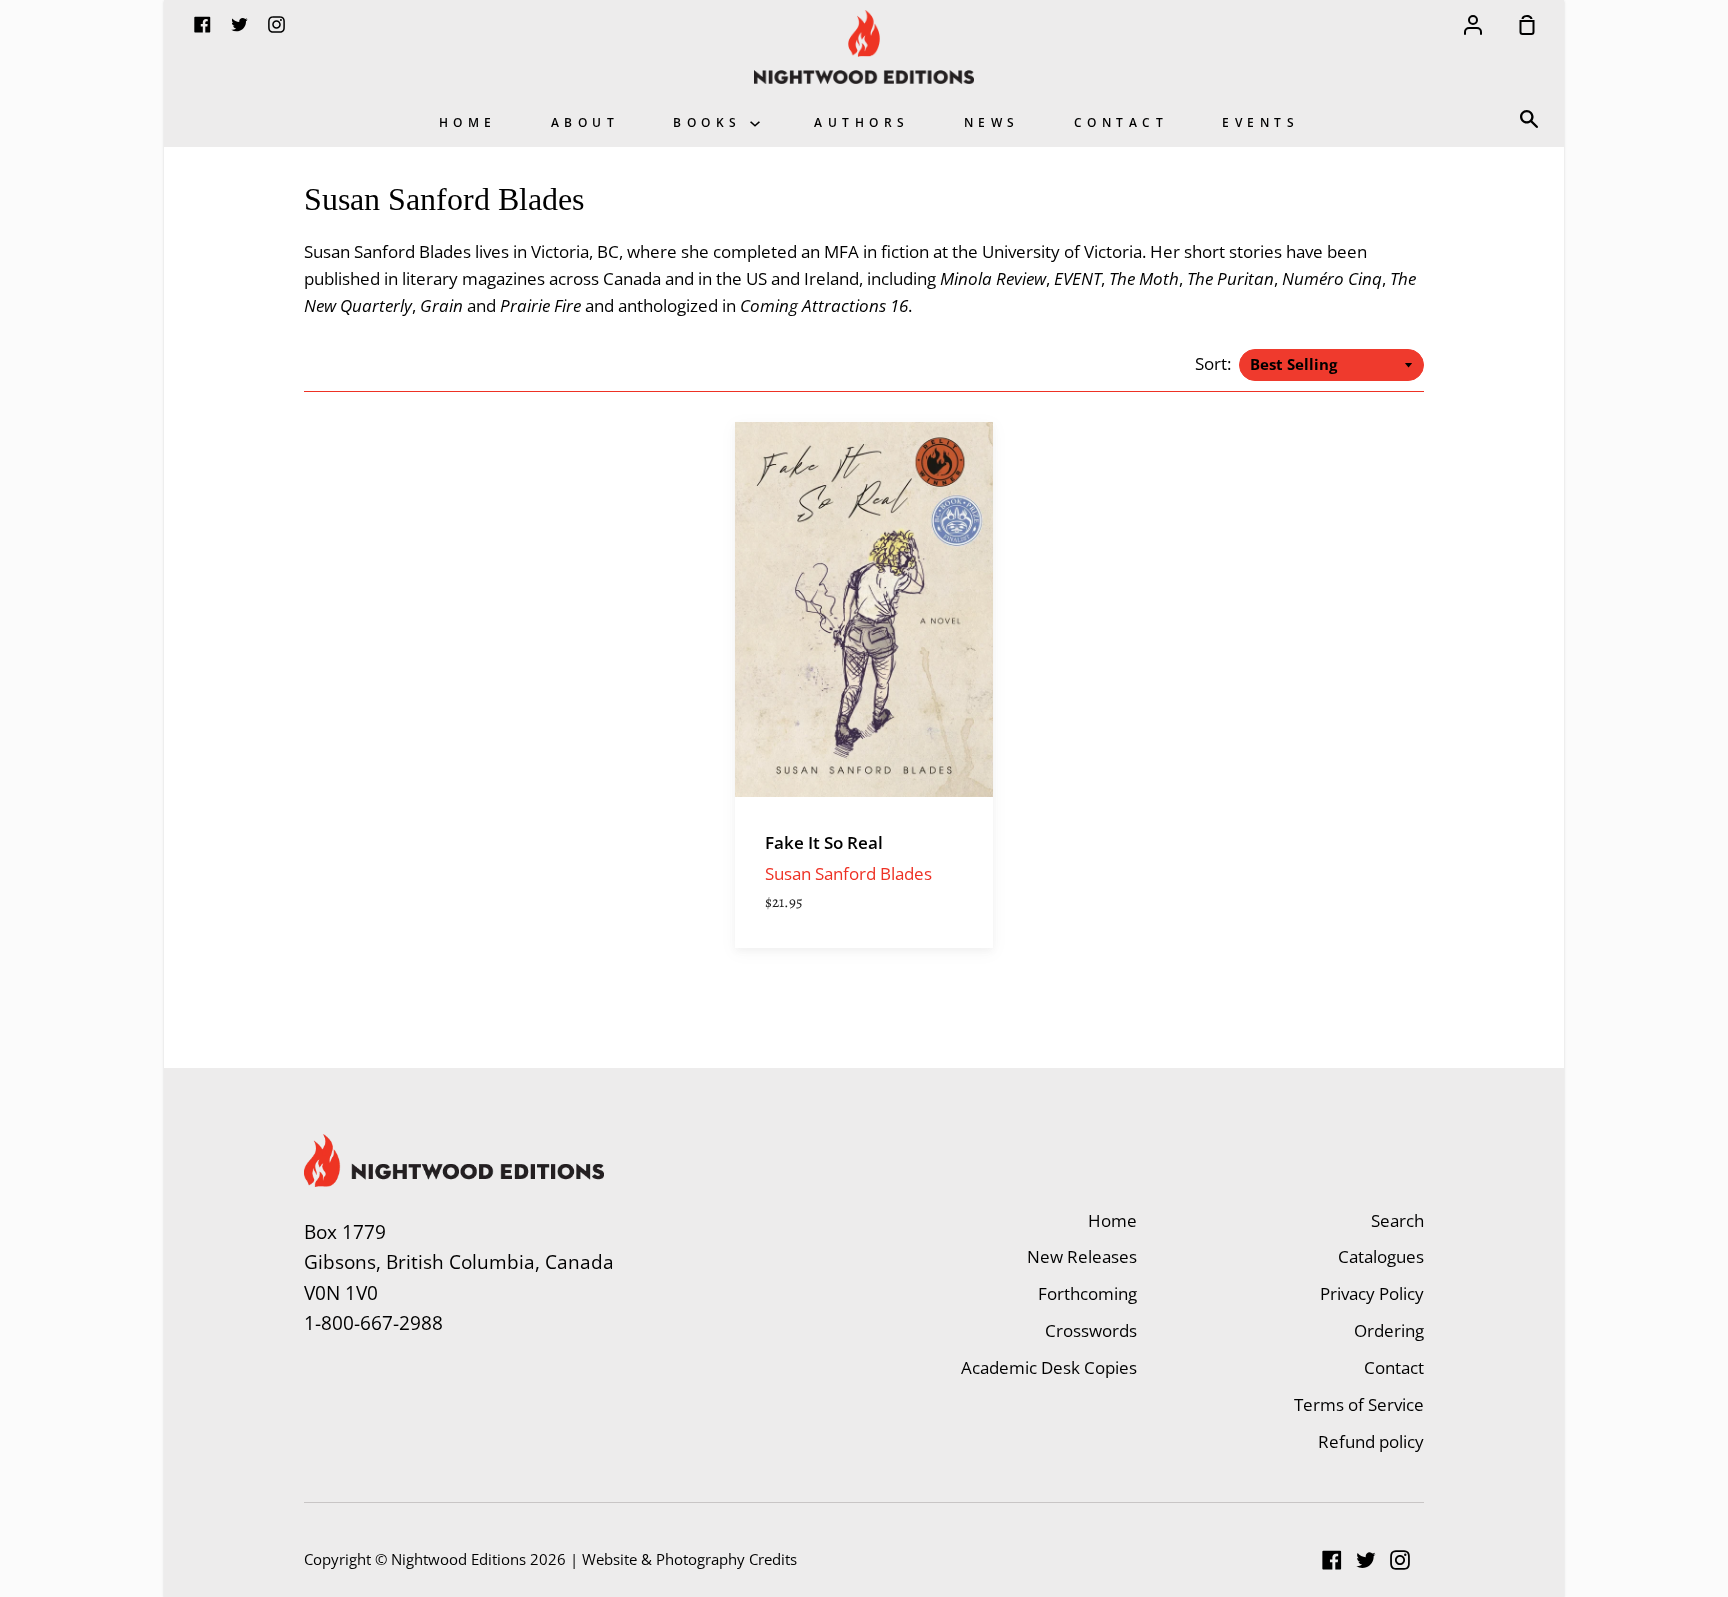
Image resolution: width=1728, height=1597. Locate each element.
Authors (862, 122)
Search (1397, 1220)
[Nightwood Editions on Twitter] (1366, 1560)
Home (468, 122)
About (585, 122)
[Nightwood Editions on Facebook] (1332, 1560)
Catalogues (1381, 1256)
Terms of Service (1359, 1404)
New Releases (1082, 1256)
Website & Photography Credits (689, 1559)
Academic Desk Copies (1049, 1367)
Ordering (1389, 1330)
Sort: (1215, 363)
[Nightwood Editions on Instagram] (1400, 1560)
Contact (1121, 122)
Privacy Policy (1372, 1293)
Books (711, 122)
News (992, 122)
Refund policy (1371, 1441)
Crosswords (1091, 1330)
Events (1260, 122)
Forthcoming (1087, 1293)
